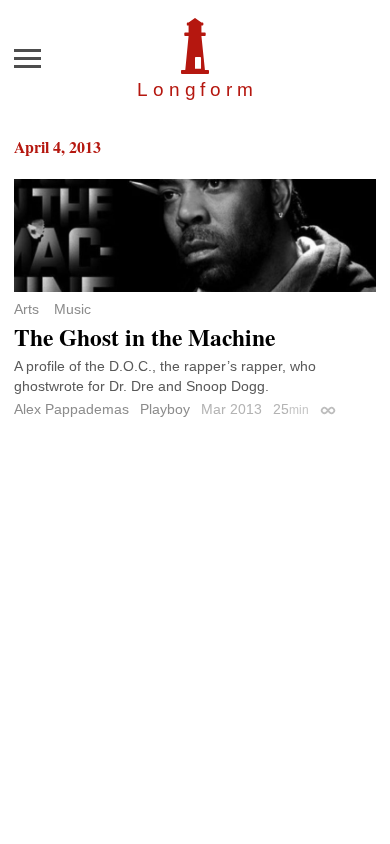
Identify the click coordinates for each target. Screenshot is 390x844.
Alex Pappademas (71, 409)
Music (72, 309)
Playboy (165, 409)
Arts (26, 309)
